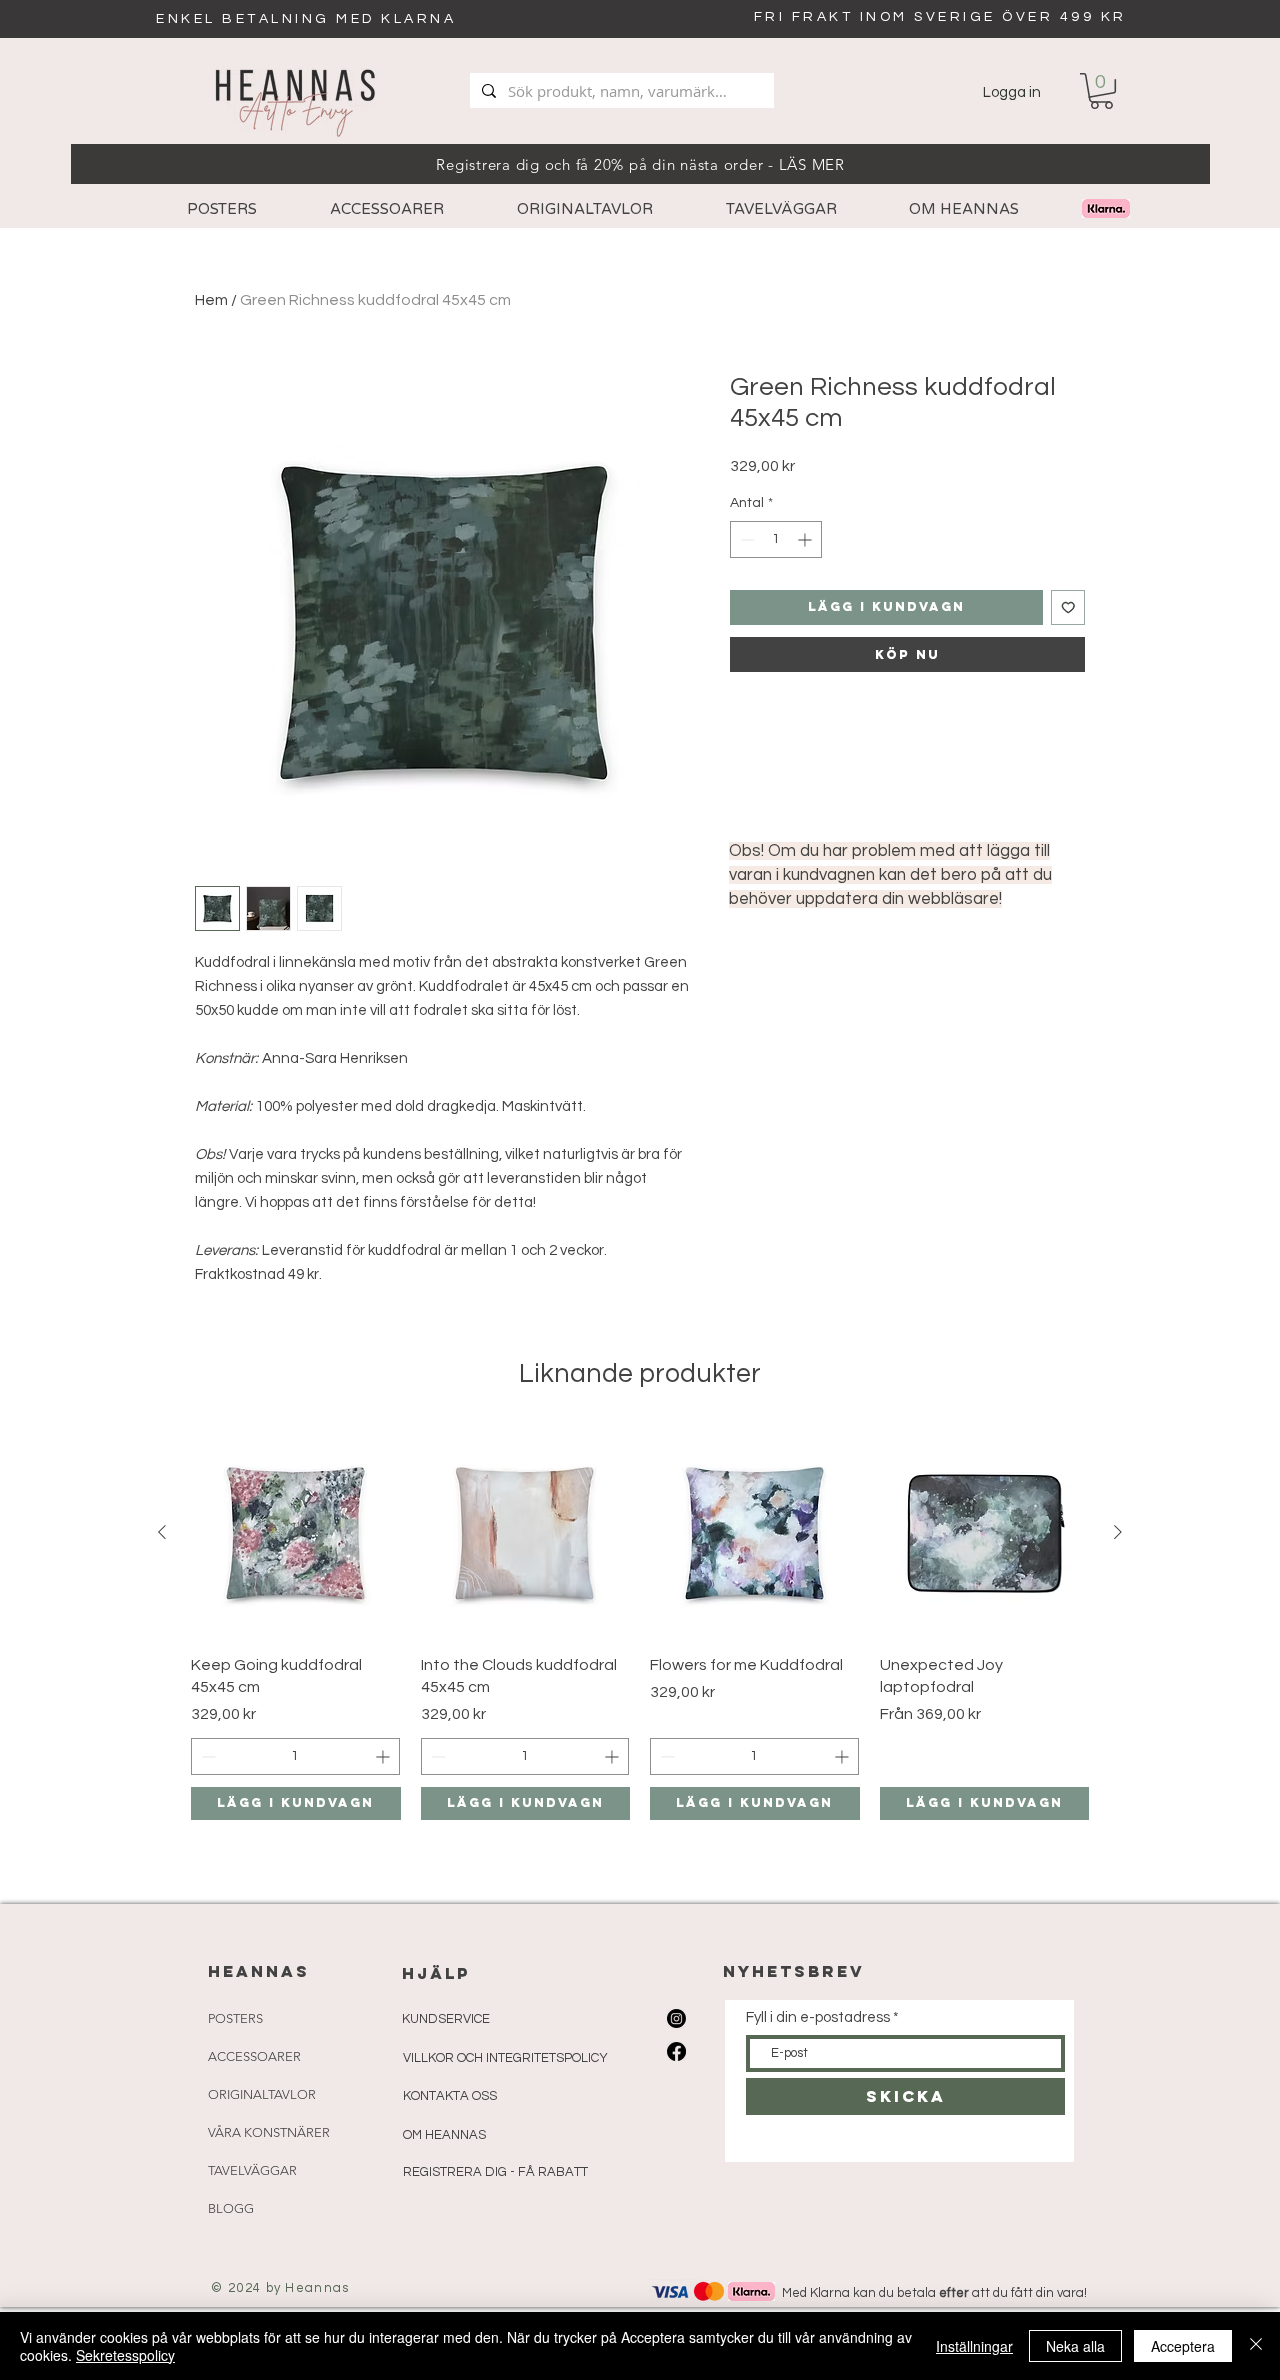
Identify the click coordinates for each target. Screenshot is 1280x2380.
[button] (1101, 91)
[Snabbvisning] (296, 1533)
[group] (640, 1624)
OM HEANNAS (444, 2135)
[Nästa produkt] (1118, 1532)
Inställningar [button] (974, 2346)
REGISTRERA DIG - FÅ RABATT (495, 2172)
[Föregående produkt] (162, 1532)
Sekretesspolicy (125, 2355)
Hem (211, 300)
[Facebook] (676, 2051)
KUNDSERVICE (446, 2019)
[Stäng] (1256, 2346)
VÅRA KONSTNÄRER (269, 2132)
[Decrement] (745, 539)
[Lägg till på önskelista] (1068, 607)
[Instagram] (676, 2018)
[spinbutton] (776, 539)
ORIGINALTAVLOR (262, 2094)
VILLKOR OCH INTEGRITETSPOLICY (505, 2058)
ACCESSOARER (254, 2056)
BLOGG (231, 2208)
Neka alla (1075, 2346)
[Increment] (806, 539)
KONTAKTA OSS (450, 2096)
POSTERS (235, 2018)
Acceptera (1183, 2346)
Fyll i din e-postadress (818, 2017)
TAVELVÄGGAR (252, 2170)
